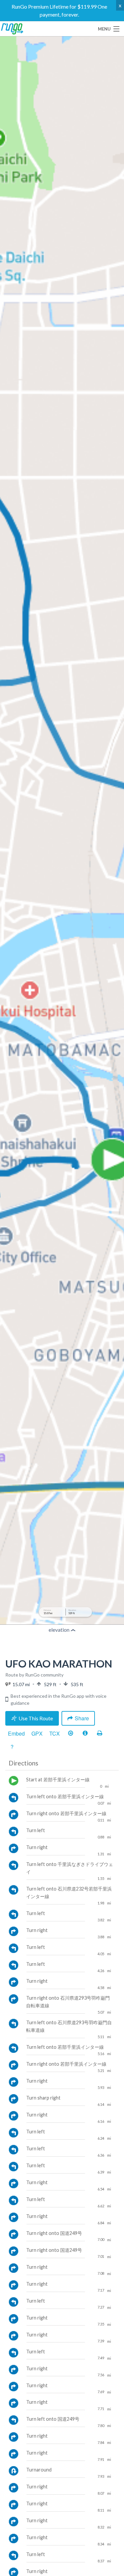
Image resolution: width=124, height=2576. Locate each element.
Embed (16, 1733)
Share (82, 1718)
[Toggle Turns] (70, 1734)
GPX (37, 1733)
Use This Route (36, 1718)
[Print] (100, 1734)
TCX (55, 1733)
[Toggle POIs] (85, 1734)
